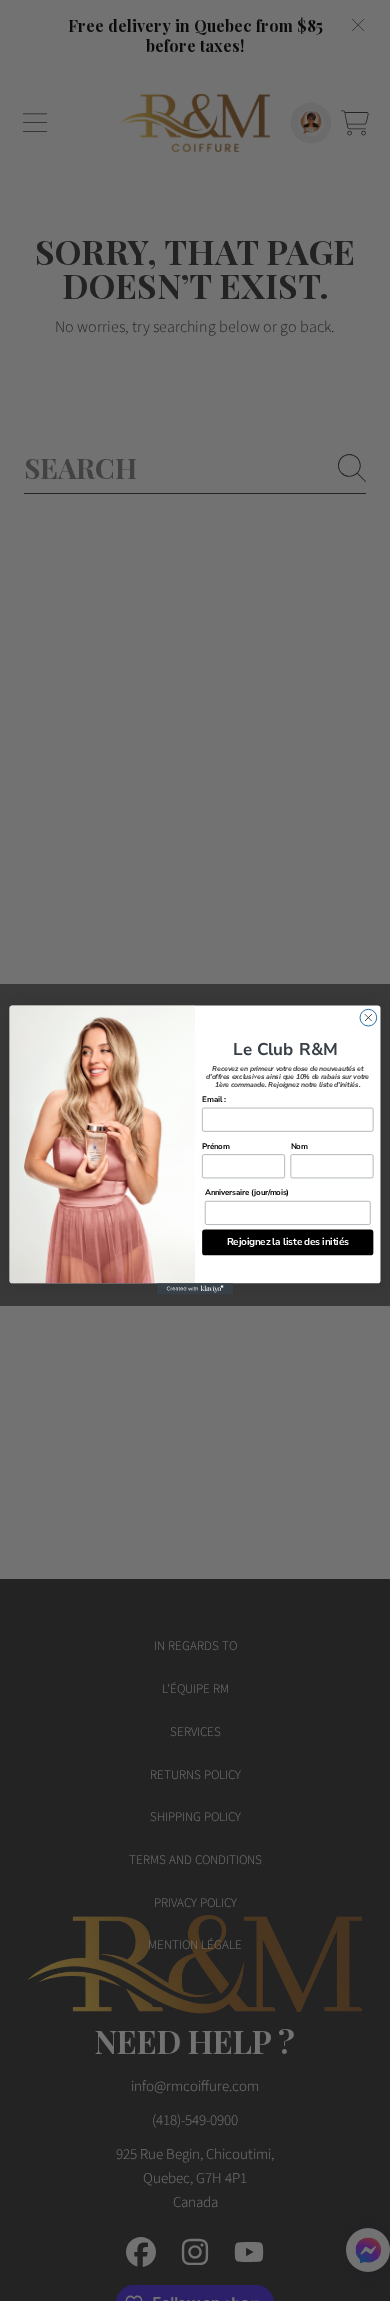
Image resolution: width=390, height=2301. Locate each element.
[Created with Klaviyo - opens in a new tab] (195, 1289)
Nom (299, 1146)
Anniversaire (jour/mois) (247, 1193)
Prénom (215, 1146)
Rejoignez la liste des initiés (288, 1242)
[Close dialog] (368, 1018)
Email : (214, 1100)
